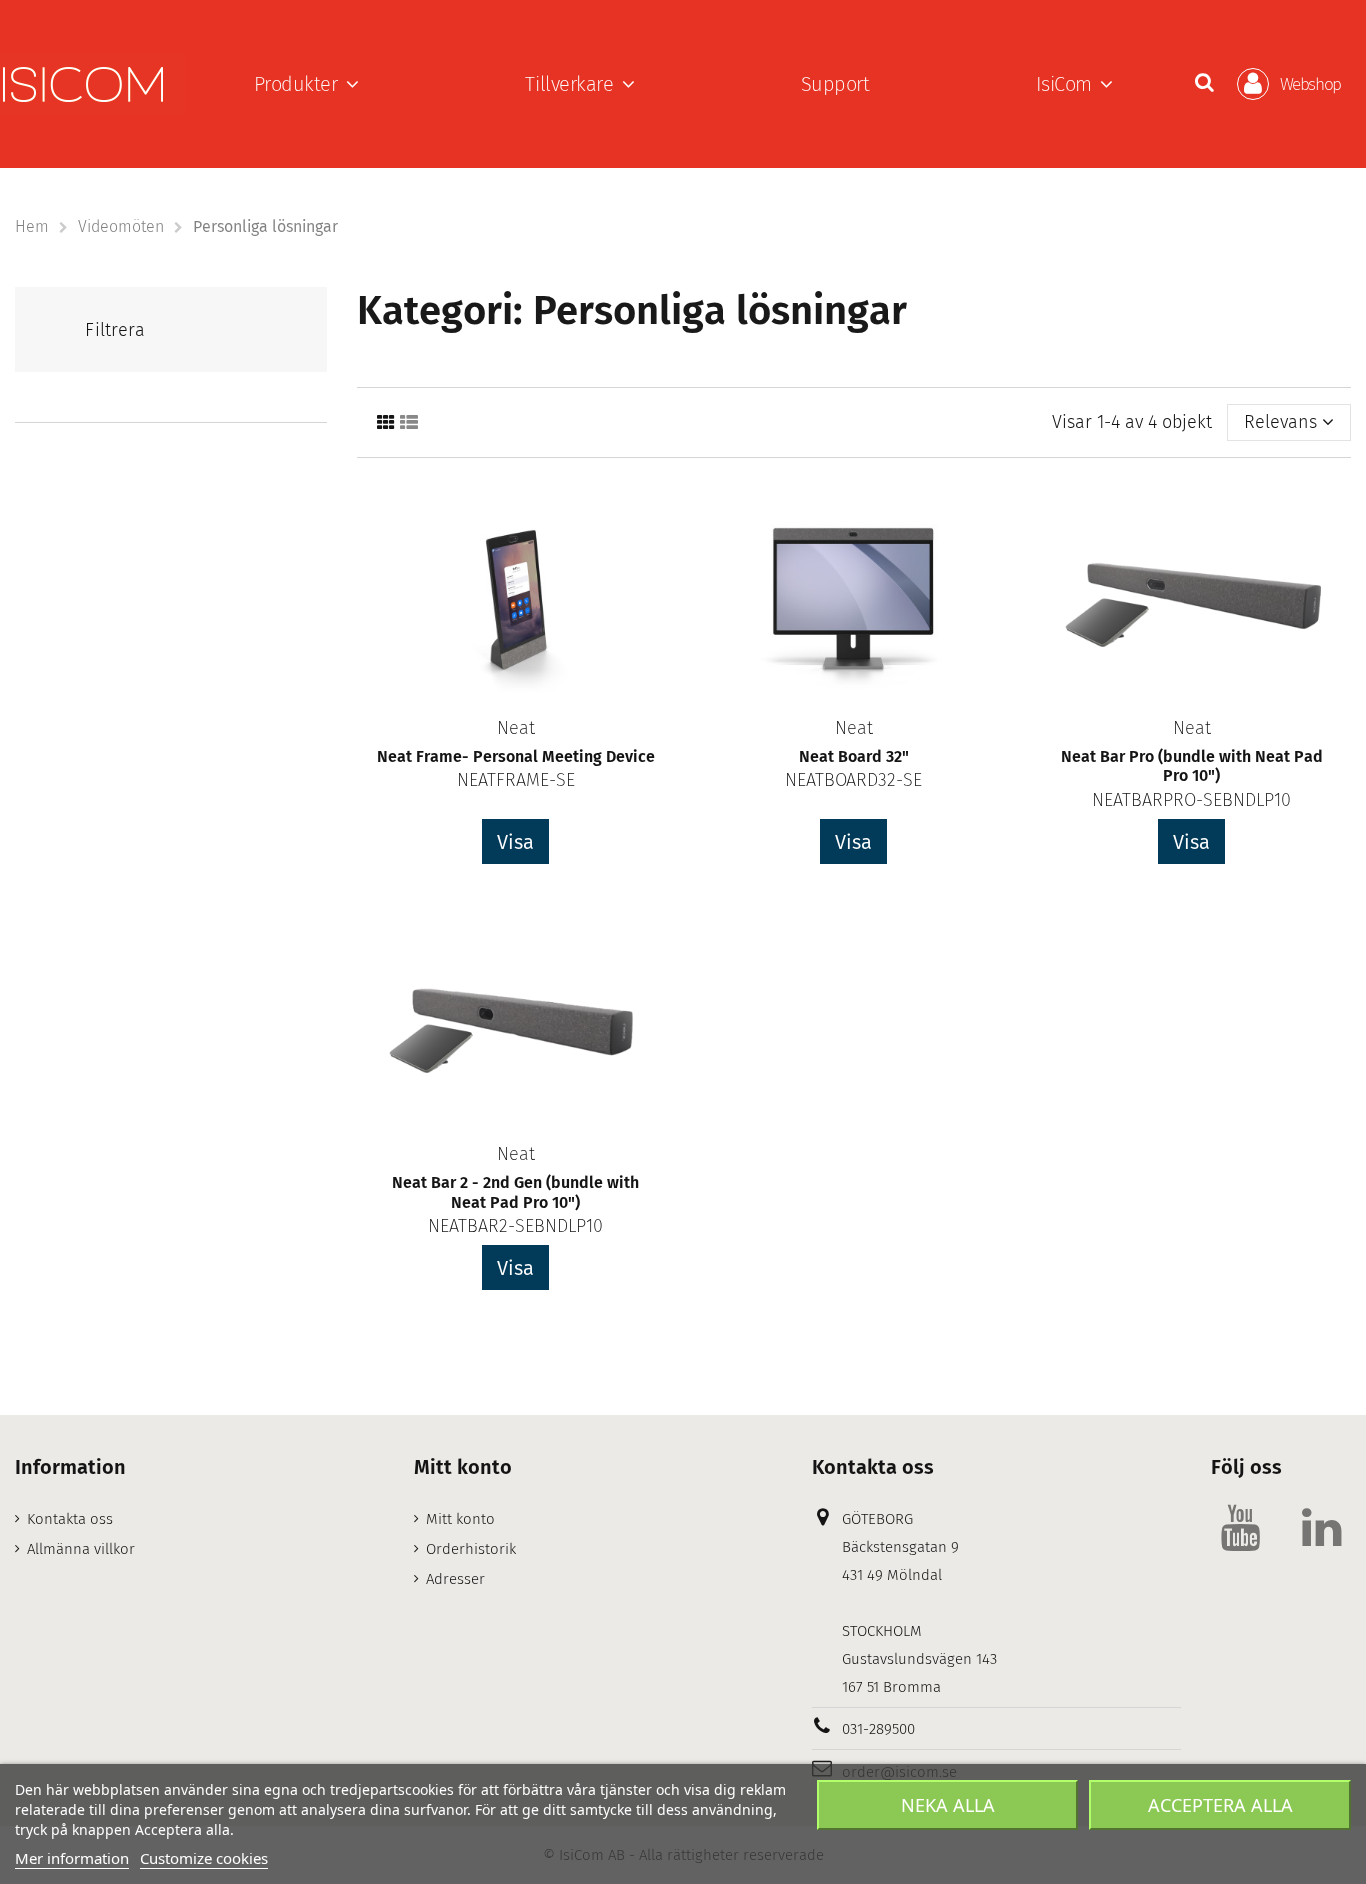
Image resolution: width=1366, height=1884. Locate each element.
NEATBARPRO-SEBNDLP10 (1191, 800)
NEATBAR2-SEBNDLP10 (515, 1226)
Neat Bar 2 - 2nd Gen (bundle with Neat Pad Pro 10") (515, 1192)
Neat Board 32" (854, 756)
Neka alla (948, 1805)
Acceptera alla (1220, 1805)
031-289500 (878, 1729)
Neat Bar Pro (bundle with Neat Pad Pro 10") (1192, 766)
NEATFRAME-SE (516, 780)
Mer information (72, 1858)
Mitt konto (460, 1519)
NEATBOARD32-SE (853, 780)
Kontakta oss (70, 1519)
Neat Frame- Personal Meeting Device (516, 756)
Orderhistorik (471, 1549)
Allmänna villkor (81, 1549)
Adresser (455, 1579)
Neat (516, 728)
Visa (515, 842)
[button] (306, 84)
